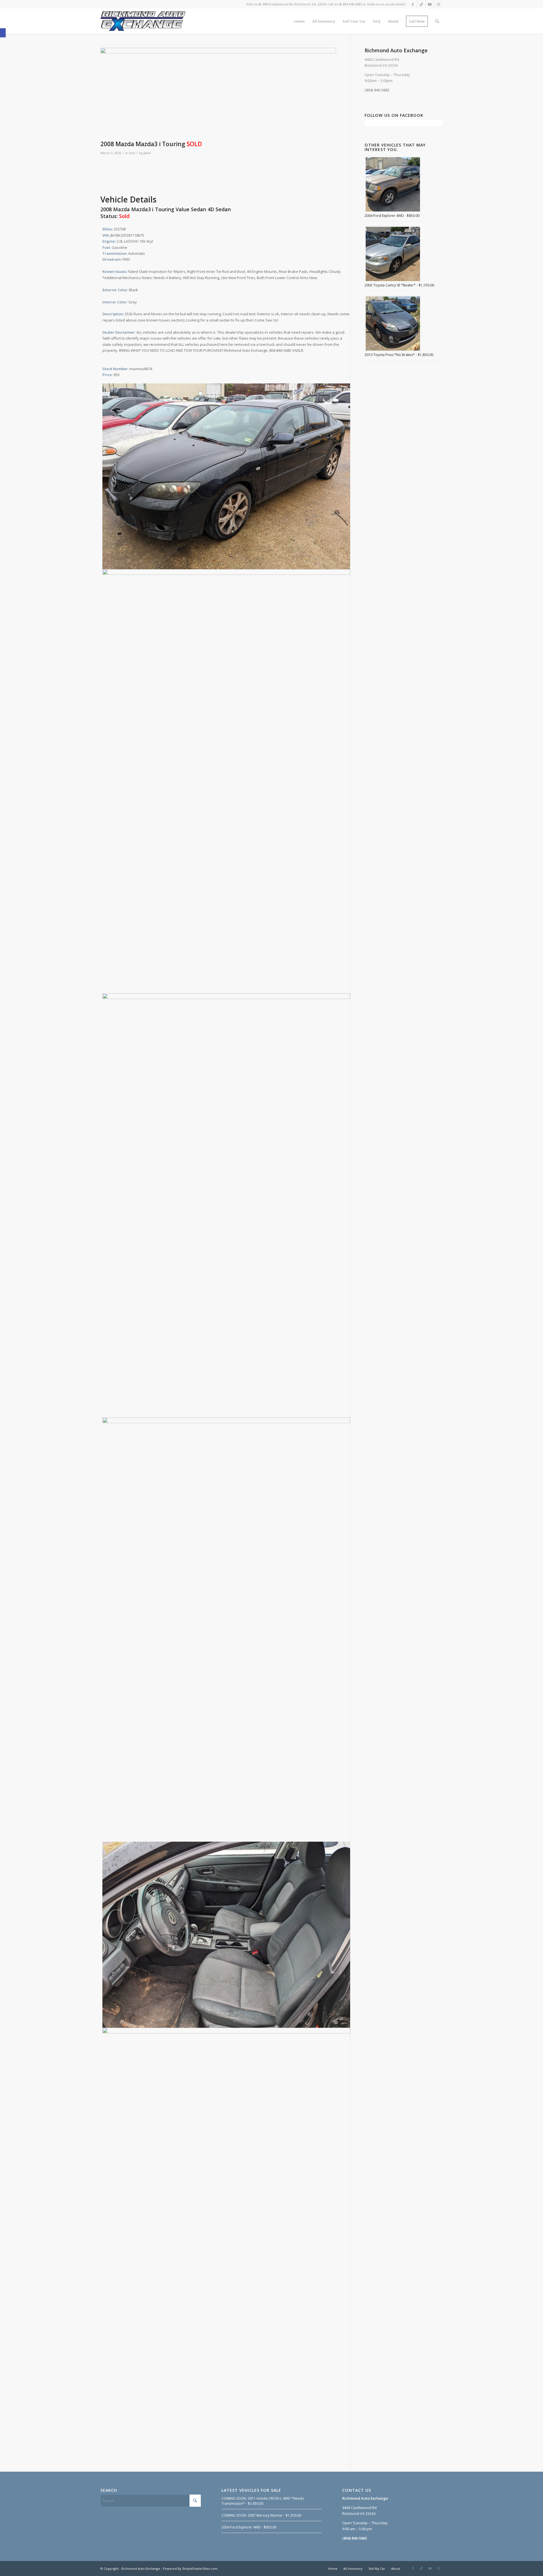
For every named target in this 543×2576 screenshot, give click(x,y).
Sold (132, 153)
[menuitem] (299, 21)
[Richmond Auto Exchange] (143, 21)
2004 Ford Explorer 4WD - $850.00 (249, 2527)
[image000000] (218, 93)
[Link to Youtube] (430, 4)
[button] (3, 33)
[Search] (437, 21)
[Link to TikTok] (421, 4)
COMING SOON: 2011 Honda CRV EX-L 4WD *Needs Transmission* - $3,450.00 (263, 2501)
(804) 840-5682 (377, 90)
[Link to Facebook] (413, 4)
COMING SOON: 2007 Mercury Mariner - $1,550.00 (261, 2515)
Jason (147, 153)
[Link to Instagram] (438, 4)
